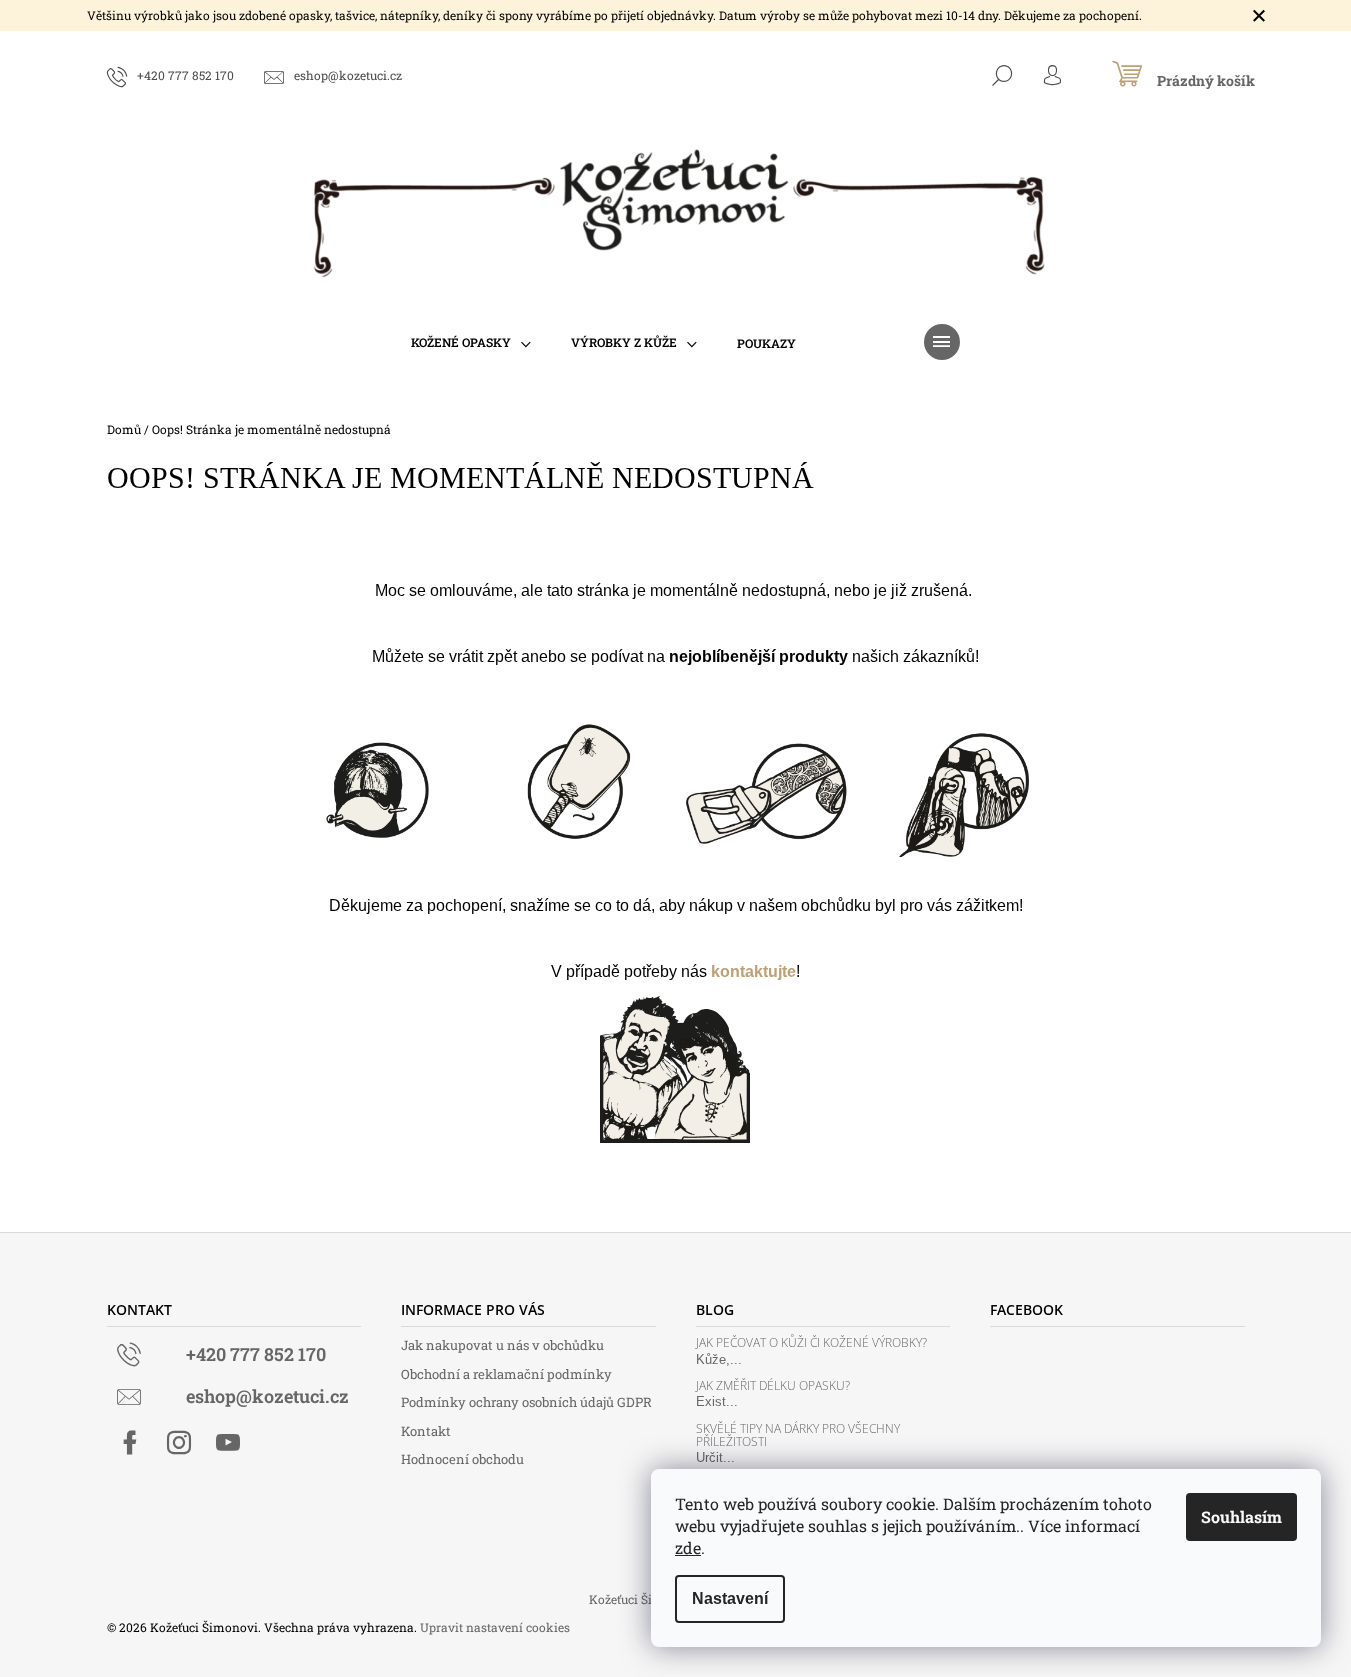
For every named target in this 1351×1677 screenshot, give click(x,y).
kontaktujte (753, 971)
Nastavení (730, 1598)
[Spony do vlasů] (376, 780)
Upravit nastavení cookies (495, 1627)
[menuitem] (471, 342)
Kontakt (426, 1431)
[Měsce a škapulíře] (976, 780)
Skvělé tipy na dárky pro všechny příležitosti (798, 1435)
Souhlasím (1241, 1516)
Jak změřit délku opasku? (773, 1385)
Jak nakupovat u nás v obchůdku (502, 1345)
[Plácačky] (576, 780)
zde (688, 1547)
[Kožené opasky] (776, 780)
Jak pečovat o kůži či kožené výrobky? (811, 1342)
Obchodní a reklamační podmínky (506, 1374)
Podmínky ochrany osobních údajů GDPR (526, 1402)
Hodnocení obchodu (462, 1459)
